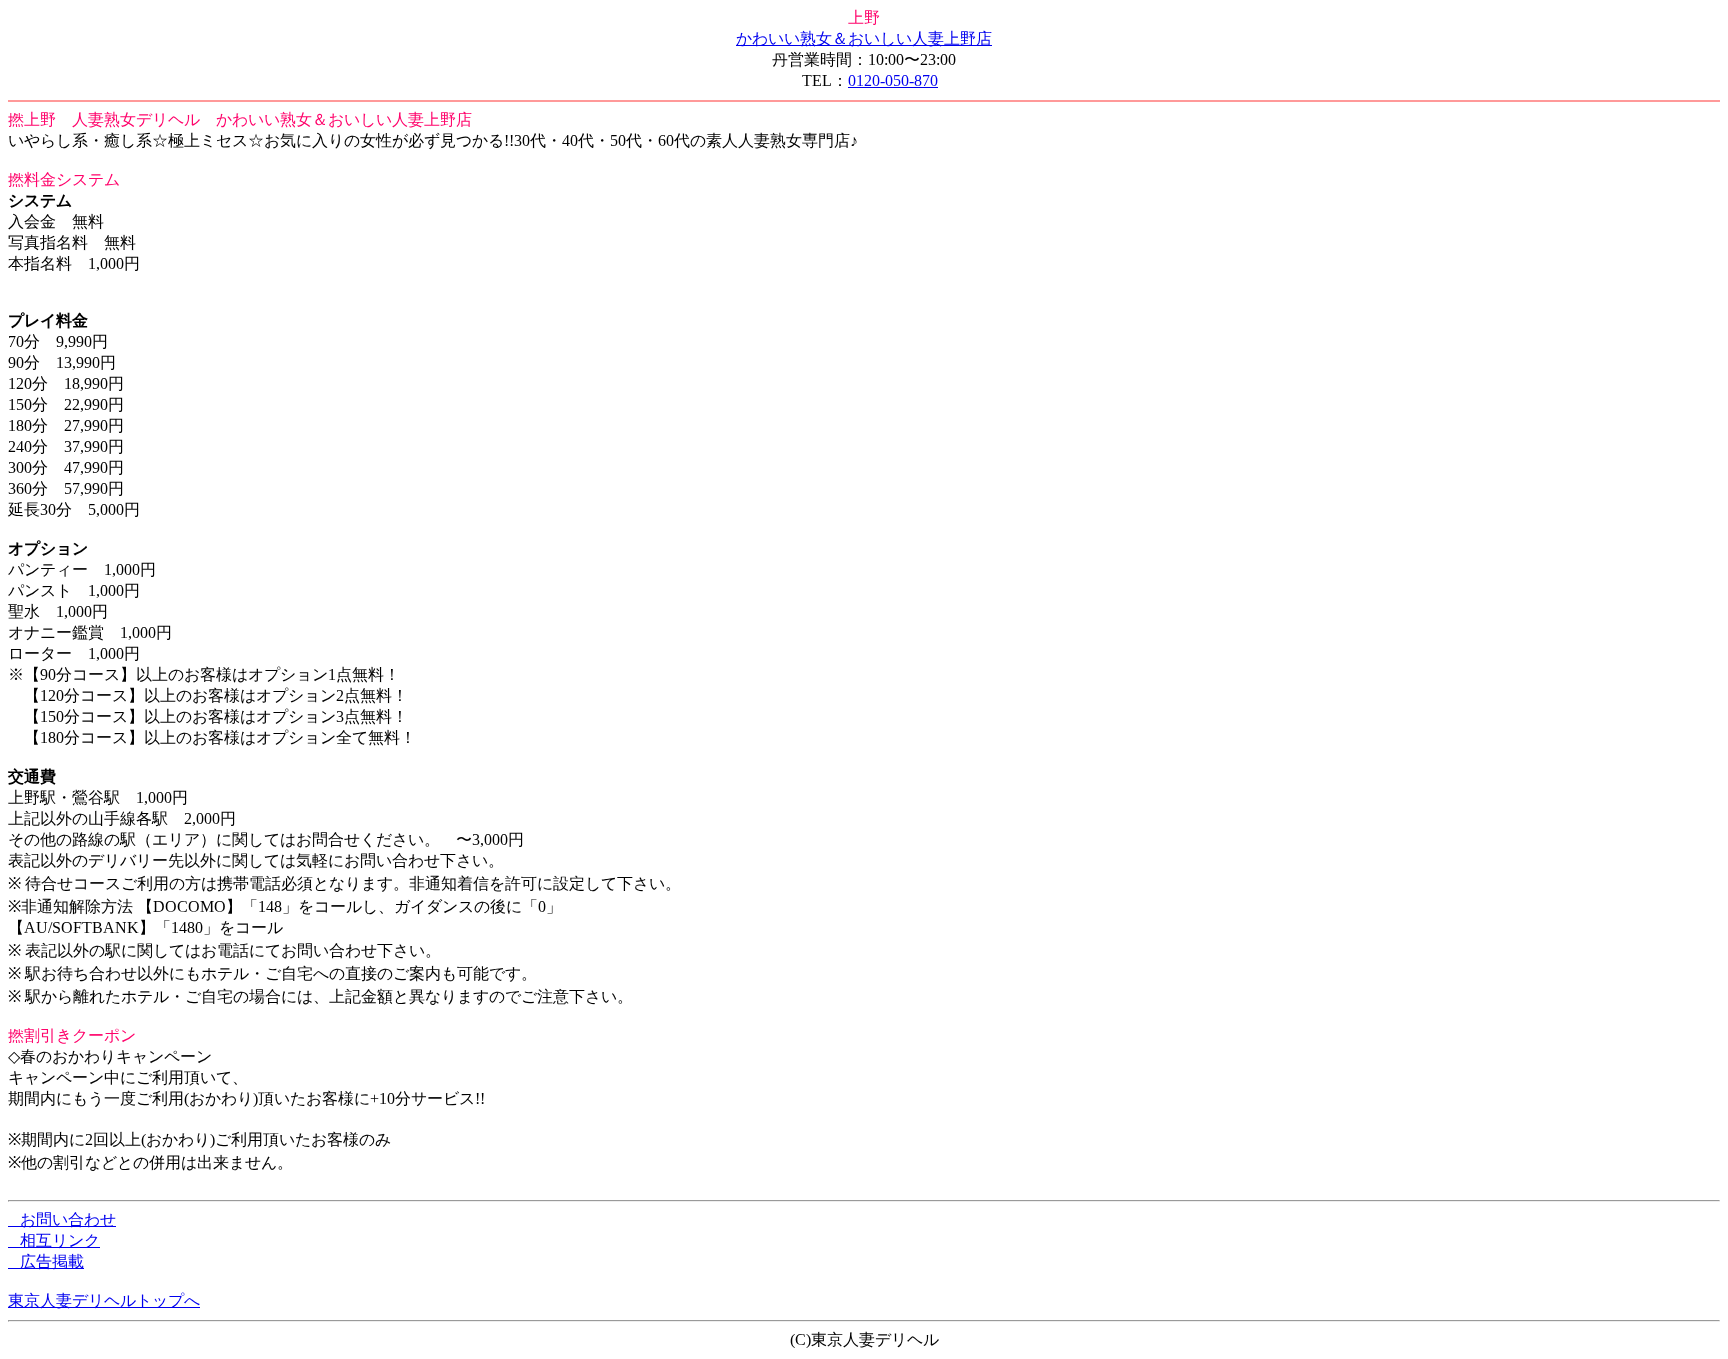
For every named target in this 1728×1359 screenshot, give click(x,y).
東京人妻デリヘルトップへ (104, 1300)
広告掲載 (46, 1261)
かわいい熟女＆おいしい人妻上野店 (864, 38)
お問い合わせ (62, 1219)
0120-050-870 (893, 80)
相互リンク (54, 1240)
